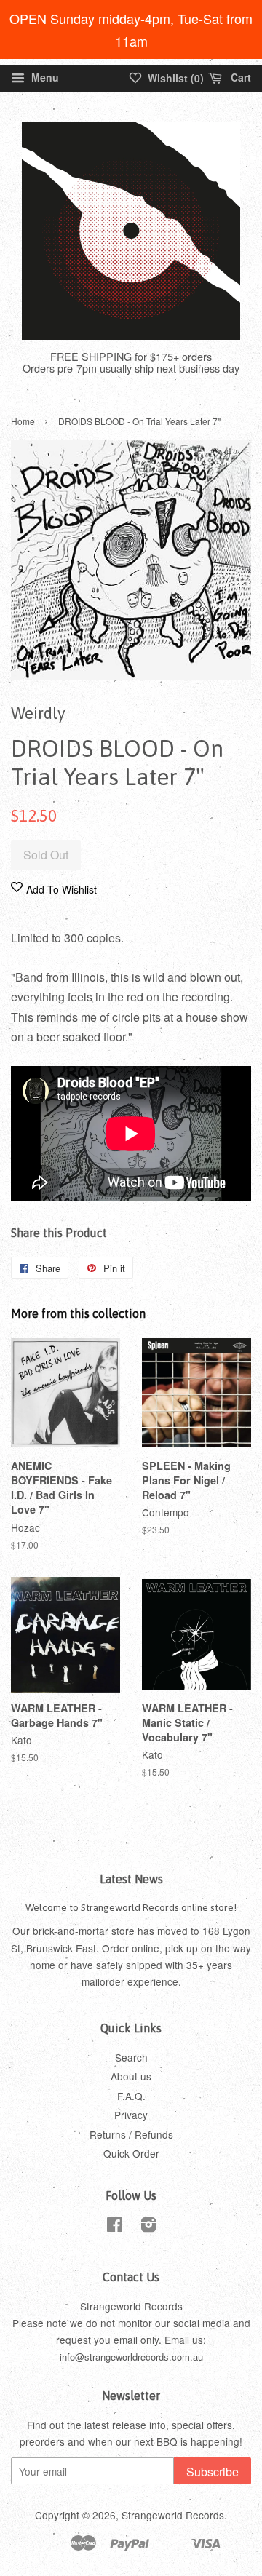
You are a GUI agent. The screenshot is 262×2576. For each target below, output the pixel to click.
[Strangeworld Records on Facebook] (115, 2227)
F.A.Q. (131, 2096)
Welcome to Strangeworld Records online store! (131, 1907)
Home (23, 421)
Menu (44, 77)
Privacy (131, 2115)
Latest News (131, 1879)
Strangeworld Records (173, 2515)
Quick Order (131, 2153)
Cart (239, 77)
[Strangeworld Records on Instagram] (148, 2227)
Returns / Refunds (131, 2134)
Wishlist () (174, 78)
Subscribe (213, 2472)
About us (131, 2076)
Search (131, 2057)
